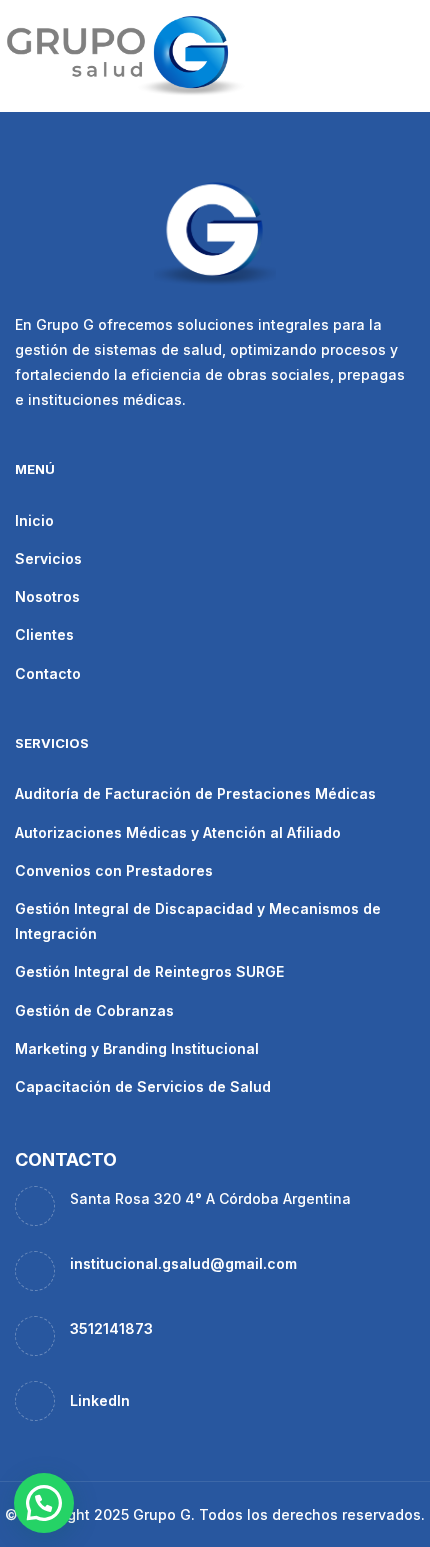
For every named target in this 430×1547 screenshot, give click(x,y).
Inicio (34, 520)
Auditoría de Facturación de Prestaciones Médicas (195, 793)
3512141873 (111, 1328)
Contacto (48, 673)
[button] (44, 1503)
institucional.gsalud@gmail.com (183, 1263)
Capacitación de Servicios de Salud (143, 1086)
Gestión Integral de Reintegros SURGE (149, 971)
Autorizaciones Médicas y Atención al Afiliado (178, 832)
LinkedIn (100, 1400)
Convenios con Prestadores (114, 870)
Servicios (48, 558)
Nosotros (47, 596)
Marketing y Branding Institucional (137, 1048)
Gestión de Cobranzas (94, 1010)
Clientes (44, 634)
